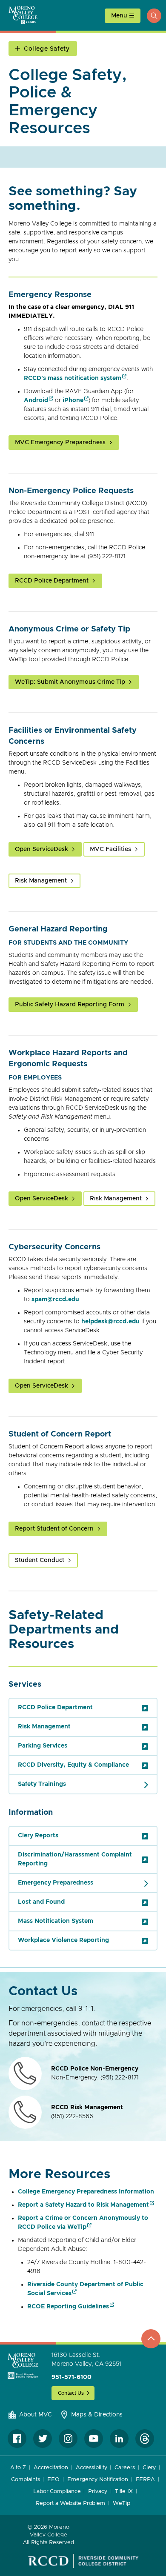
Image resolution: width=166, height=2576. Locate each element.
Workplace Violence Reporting (63, 1940)
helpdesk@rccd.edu (110, 1322)
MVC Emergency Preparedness (60, 443)
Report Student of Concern (54, 1529)
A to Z (18, 2468)
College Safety (47, 49)
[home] (23, 2366)
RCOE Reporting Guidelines (68, 2307)
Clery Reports (38, 1836)
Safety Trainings (42, 1784)
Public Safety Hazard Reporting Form (70, 1005)
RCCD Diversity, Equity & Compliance (73, 1765)
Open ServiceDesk (41, 849)
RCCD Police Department (52, 581)
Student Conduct (40, 1560)
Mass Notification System (56, 1921)
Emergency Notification (98, 2480)
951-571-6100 (72, 2377)
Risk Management (41, 881)
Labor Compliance (57, 2492)
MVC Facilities (110, 849)
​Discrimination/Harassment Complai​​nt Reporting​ (75, 1859)
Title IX (124, 2492)
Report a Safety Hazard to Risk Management (83, 2205)
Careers (124, 2468)
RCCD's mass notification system (73, 378)
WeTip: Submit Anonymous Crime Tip (70, 682)
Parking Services (43, 1746)
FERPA (145, 2480)
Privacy (97, 2492)
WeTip (122, 2503)
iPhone (73, 400)
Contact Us (71, 2393)
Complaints (25, 2480)
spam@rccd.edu (55, 1299)
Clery (149, 2468)
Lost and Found (41, 1902)
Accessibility (92, 2468)
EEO (53, 2480)
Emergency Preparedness (56, 1883)
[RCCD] (83, 2561)
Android (36, 400)
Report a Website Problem (70, 2503)
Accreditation (51, 2468)
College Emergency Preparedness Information (86, 2192)
